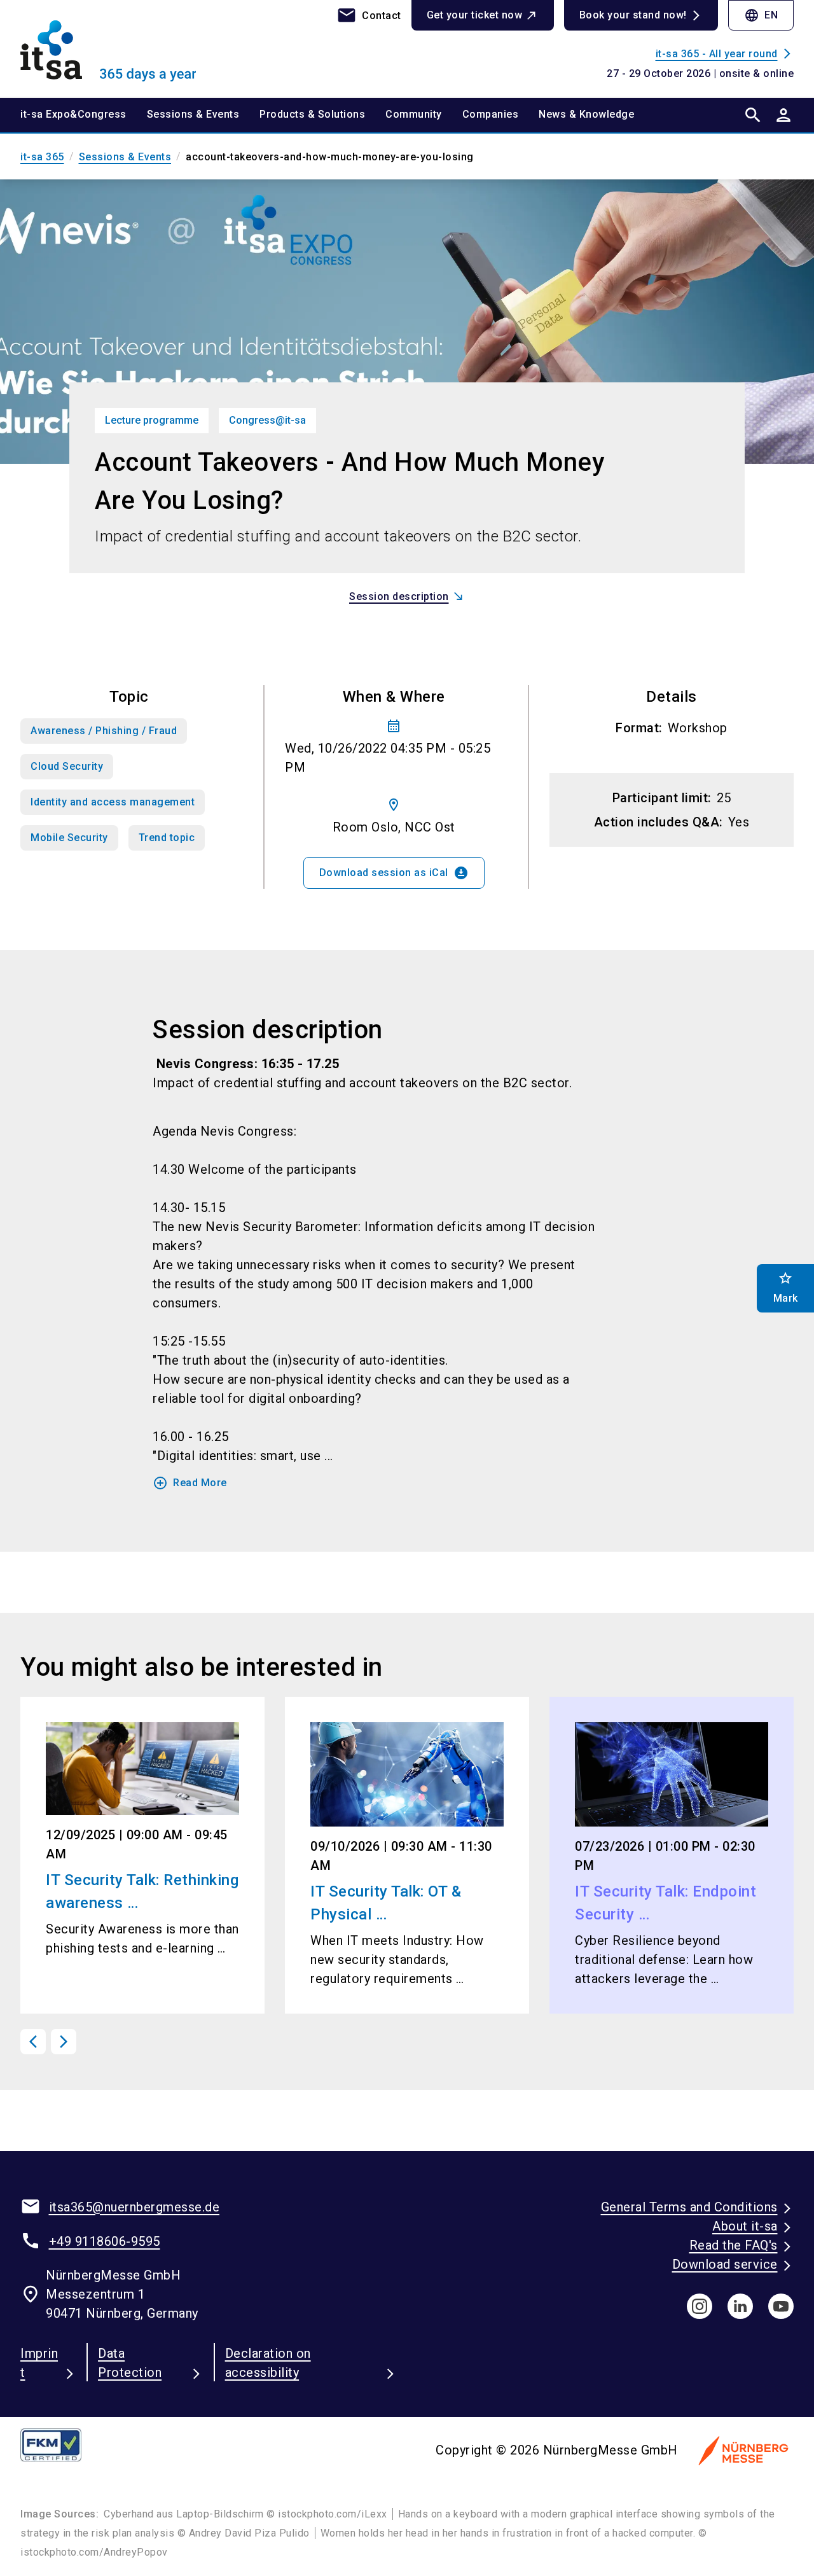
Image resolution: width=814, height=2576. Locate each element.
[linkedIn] (740, 2306)
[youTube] (781, 2306)
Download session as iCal (394, 873)
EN (761, 15)
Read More (190, 1483)
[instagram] (700, 2306)
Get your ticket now (475, 15)
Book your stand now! (633, 15)
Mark (786, 1287)
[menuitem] (84, 115)
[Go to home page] (109, 48)
